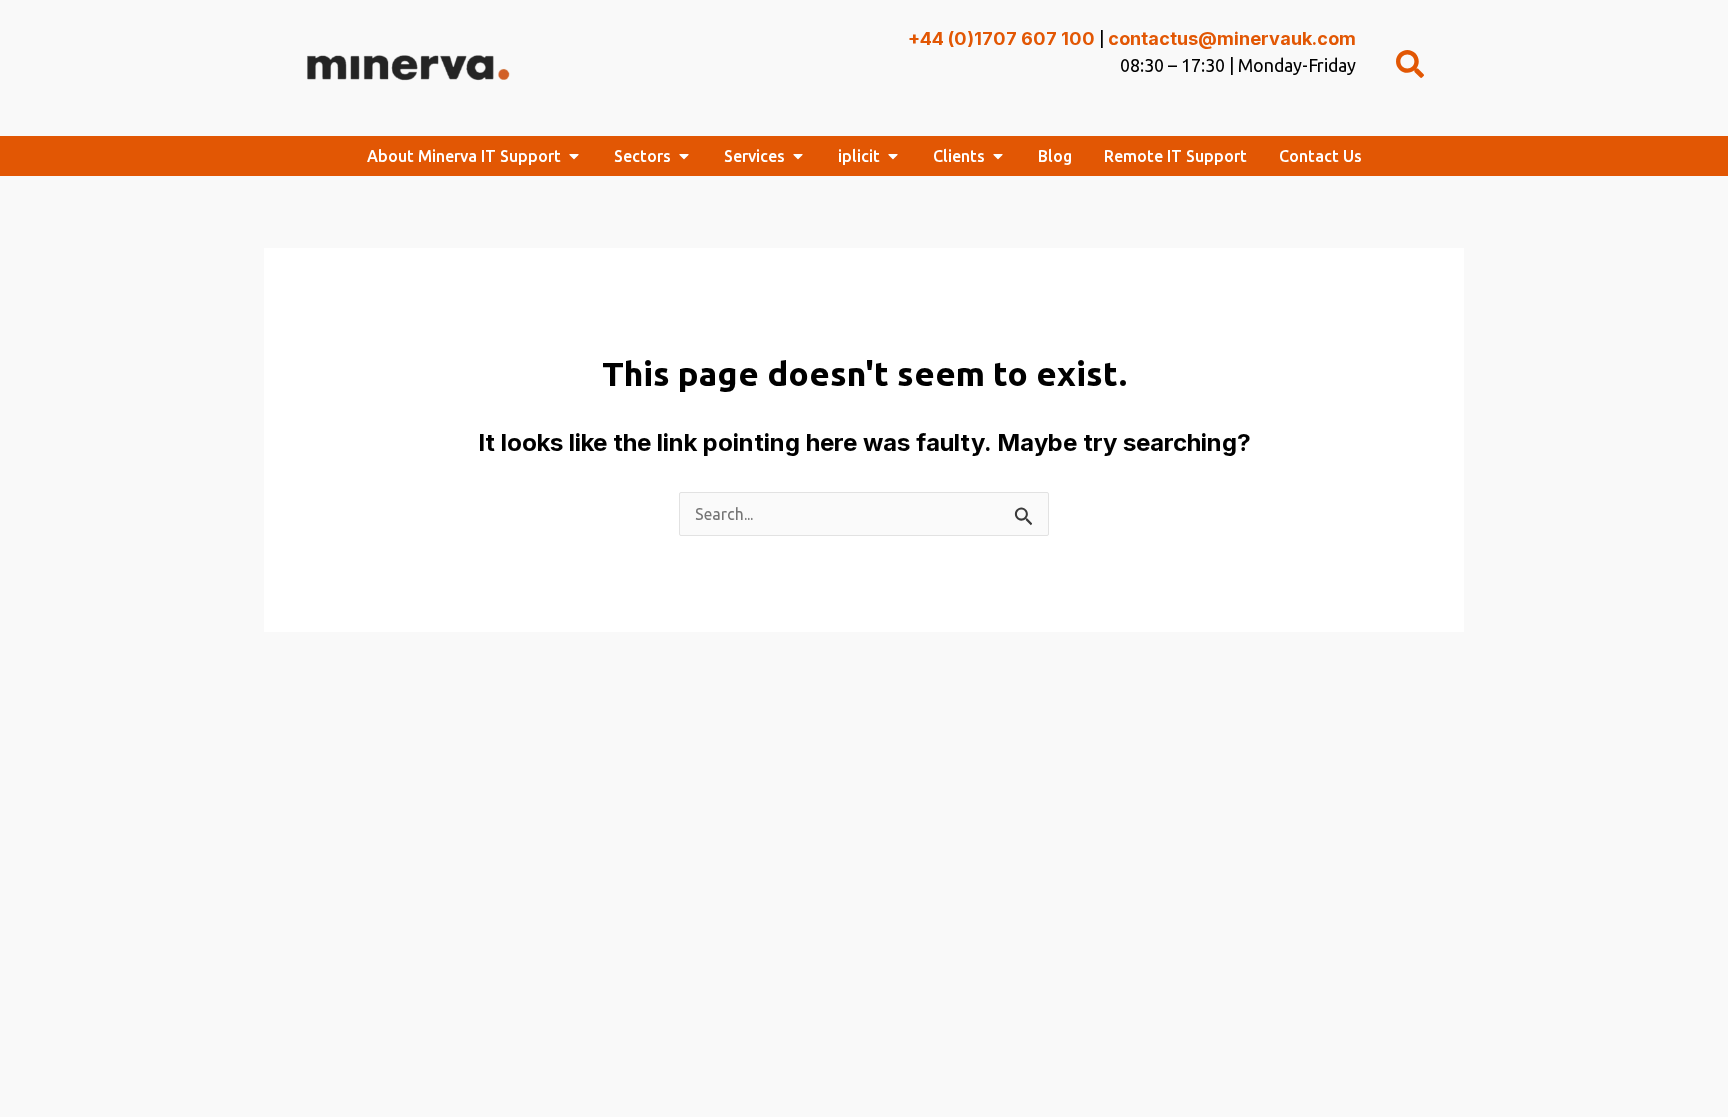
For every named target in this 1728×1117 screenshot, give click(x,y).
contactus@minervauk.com (1232, 38)
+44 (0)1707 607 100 (1001, 38)
